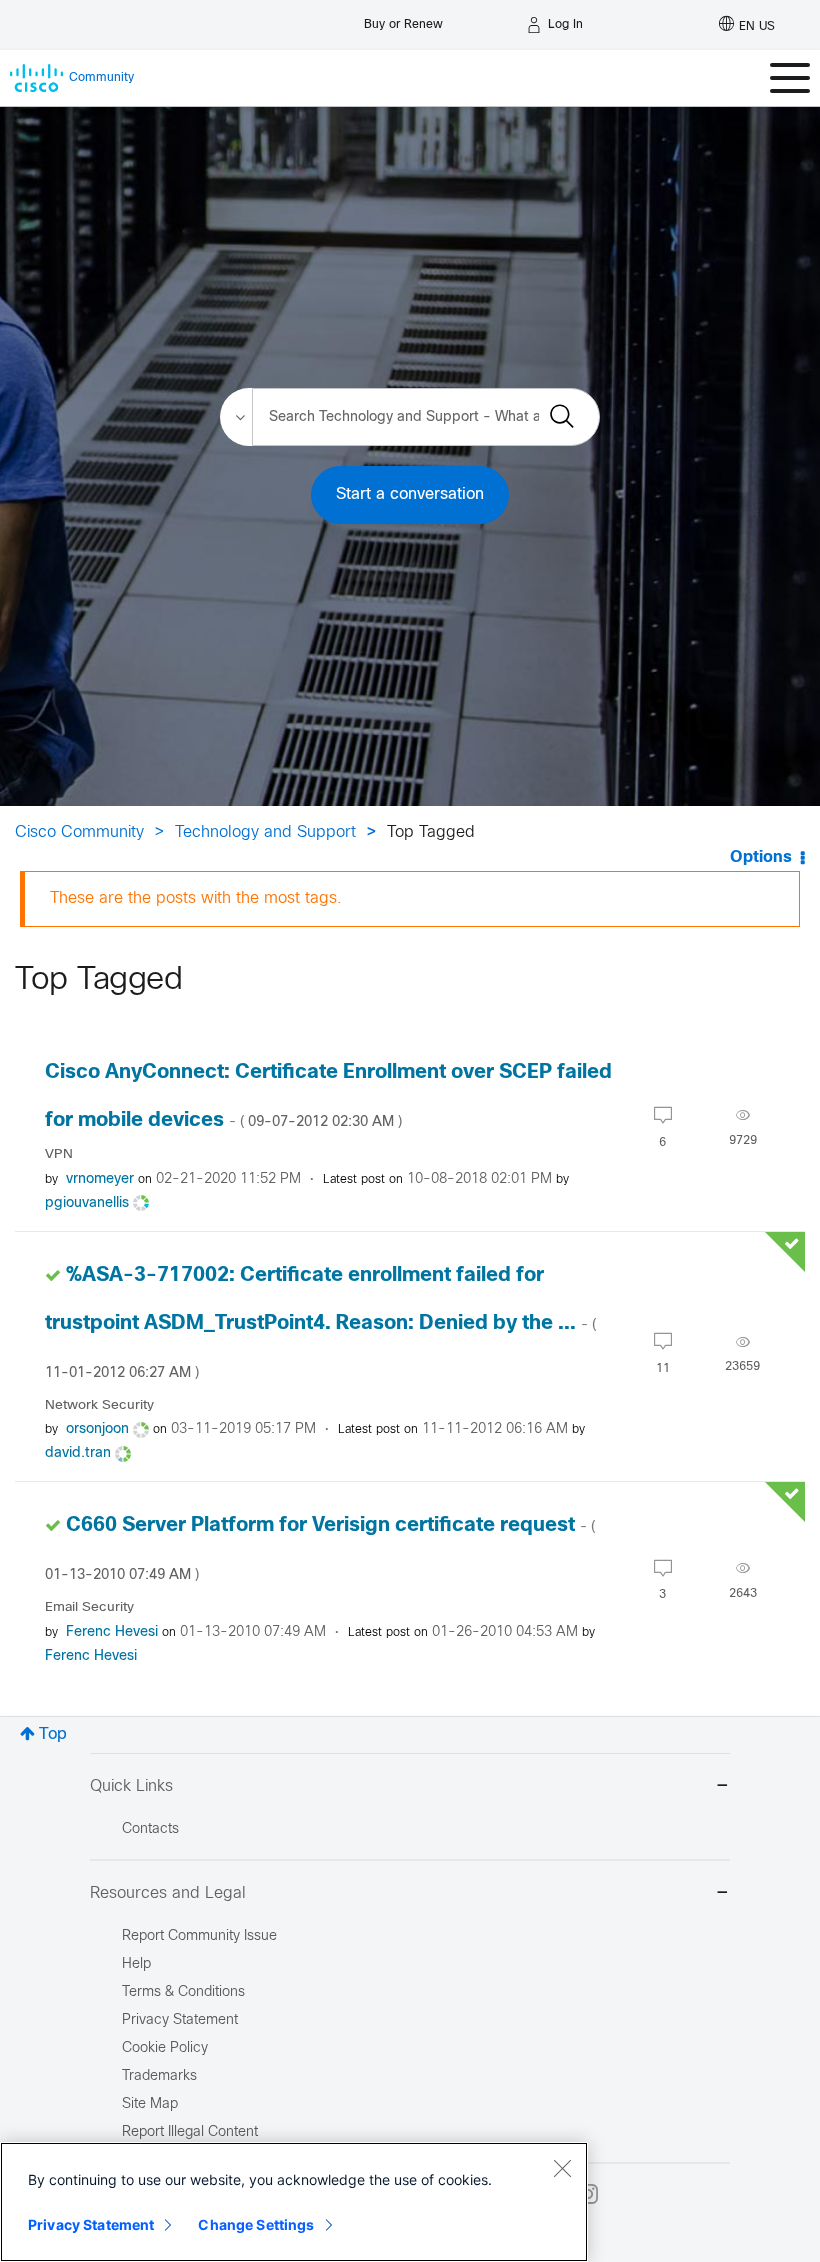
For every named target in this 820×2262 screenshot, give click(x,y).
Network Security (99, 1405)
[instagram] (588, 2194)
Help (136, 1964)
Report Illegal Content (190, 2132)
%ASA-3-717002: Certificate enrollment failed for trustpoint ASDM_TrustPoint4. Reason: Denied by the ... (320, 1323)
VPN (59, 1154)
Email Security (89, 1607)
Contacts (150, 1829)
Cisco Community (79, 832)
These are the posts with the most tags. (196, 898)
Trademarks (159, 2076)
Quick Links (131, 1786)
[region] (294, 2202)
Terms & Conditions (183, 1992)
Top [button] (53, 1734)
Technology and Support (265, 832)
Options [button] (761, 857)
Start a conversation (410, 494)
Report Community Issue (199, 1936)
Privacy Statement (91, 2224)
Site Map (150, 2104)
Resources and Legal (168, 1893)
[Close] (562, 2168)
